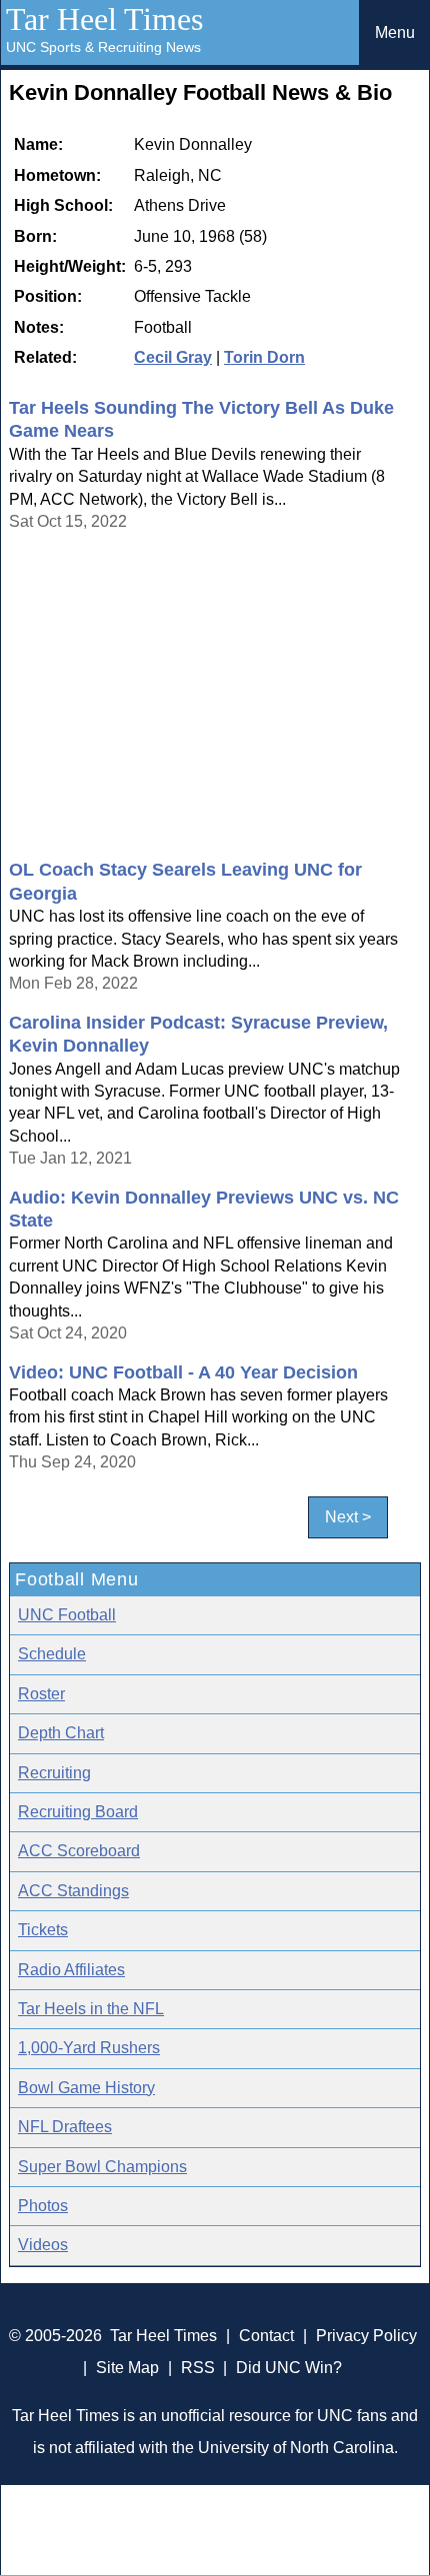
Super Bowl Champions (102, 2167)
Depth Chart (61, 1733)
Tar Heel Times (104, 19)
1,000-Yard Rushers (89, 2048)
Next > (348, 1518)
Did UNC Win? (289, 2368)
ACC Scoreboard (79, 1851)
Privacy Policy (366, 2336)
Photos (43, 2206)
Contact (266, 2336)
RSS (198, 2368)
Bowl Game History (86, 2088)
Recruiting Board (78, 1812)
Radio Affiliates (71, 1970)
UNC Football (67, 1615)
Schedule (52, 1654)
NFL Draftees (65, 2127)
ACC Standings (73, 1891)
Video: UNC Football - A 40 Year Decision (183, 1372)
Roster (41, 1694)
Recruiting (54, 1773)
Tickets (43, 1930)
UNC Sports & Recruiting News (103, 47)
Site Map (127, 2368)
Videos (43, 2245)
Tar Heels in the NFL (91, 2009)
